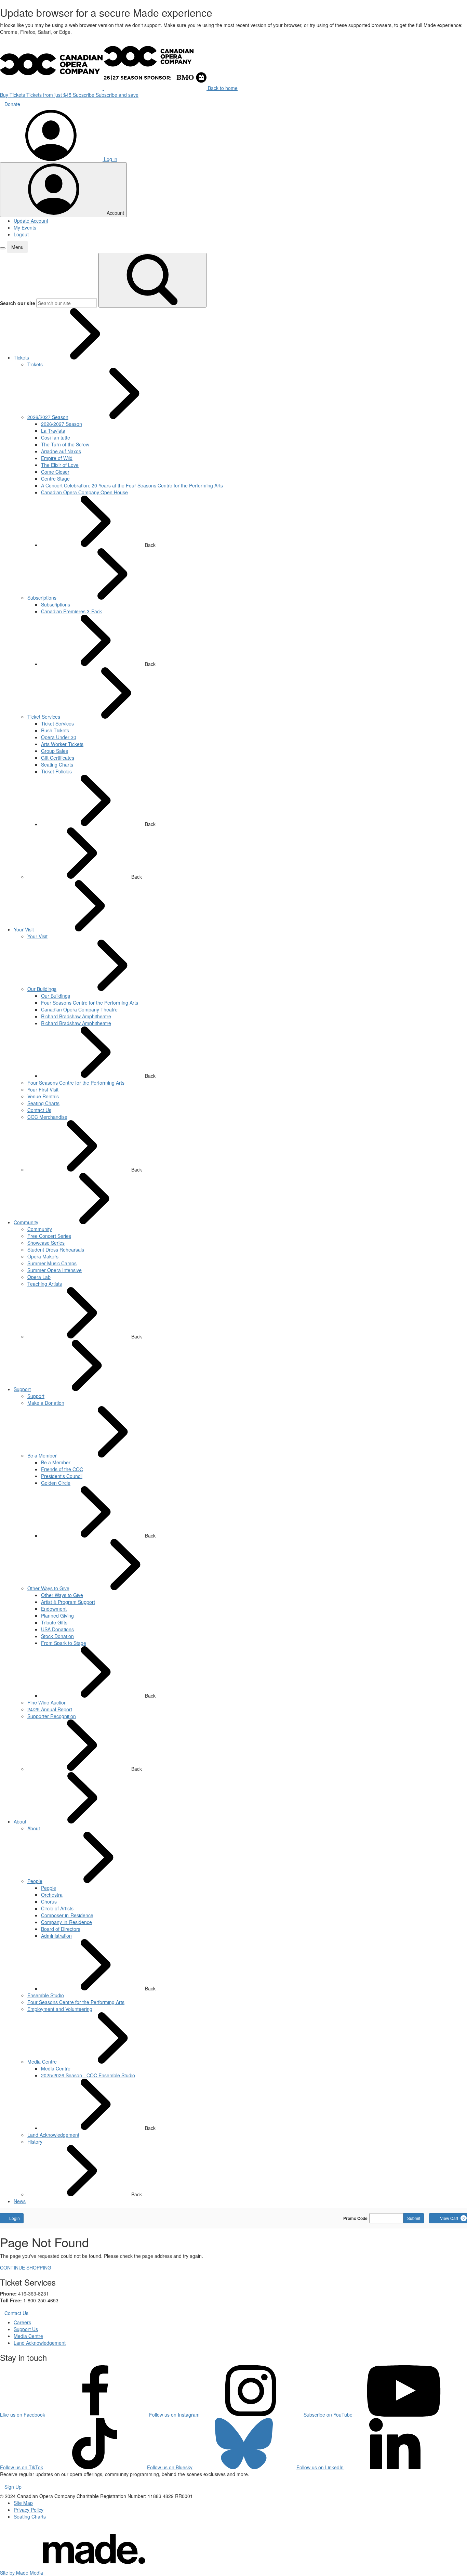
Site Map (23, 2503)
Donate (12, 104)
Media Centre (28, 2336)
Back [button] (150, 545)
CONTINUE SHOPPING (26, 2267)
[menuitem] (21, 357)
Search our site (18, 303)
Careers (22, 2322)
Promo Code (355, 2218)
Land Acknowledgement (40, 2343)
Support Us (26, 2329)
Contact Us (16, 2313)
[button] (3, 248)
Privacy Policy (29, 2510)
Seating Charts (30, 2516)
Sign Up (13, 2487)
